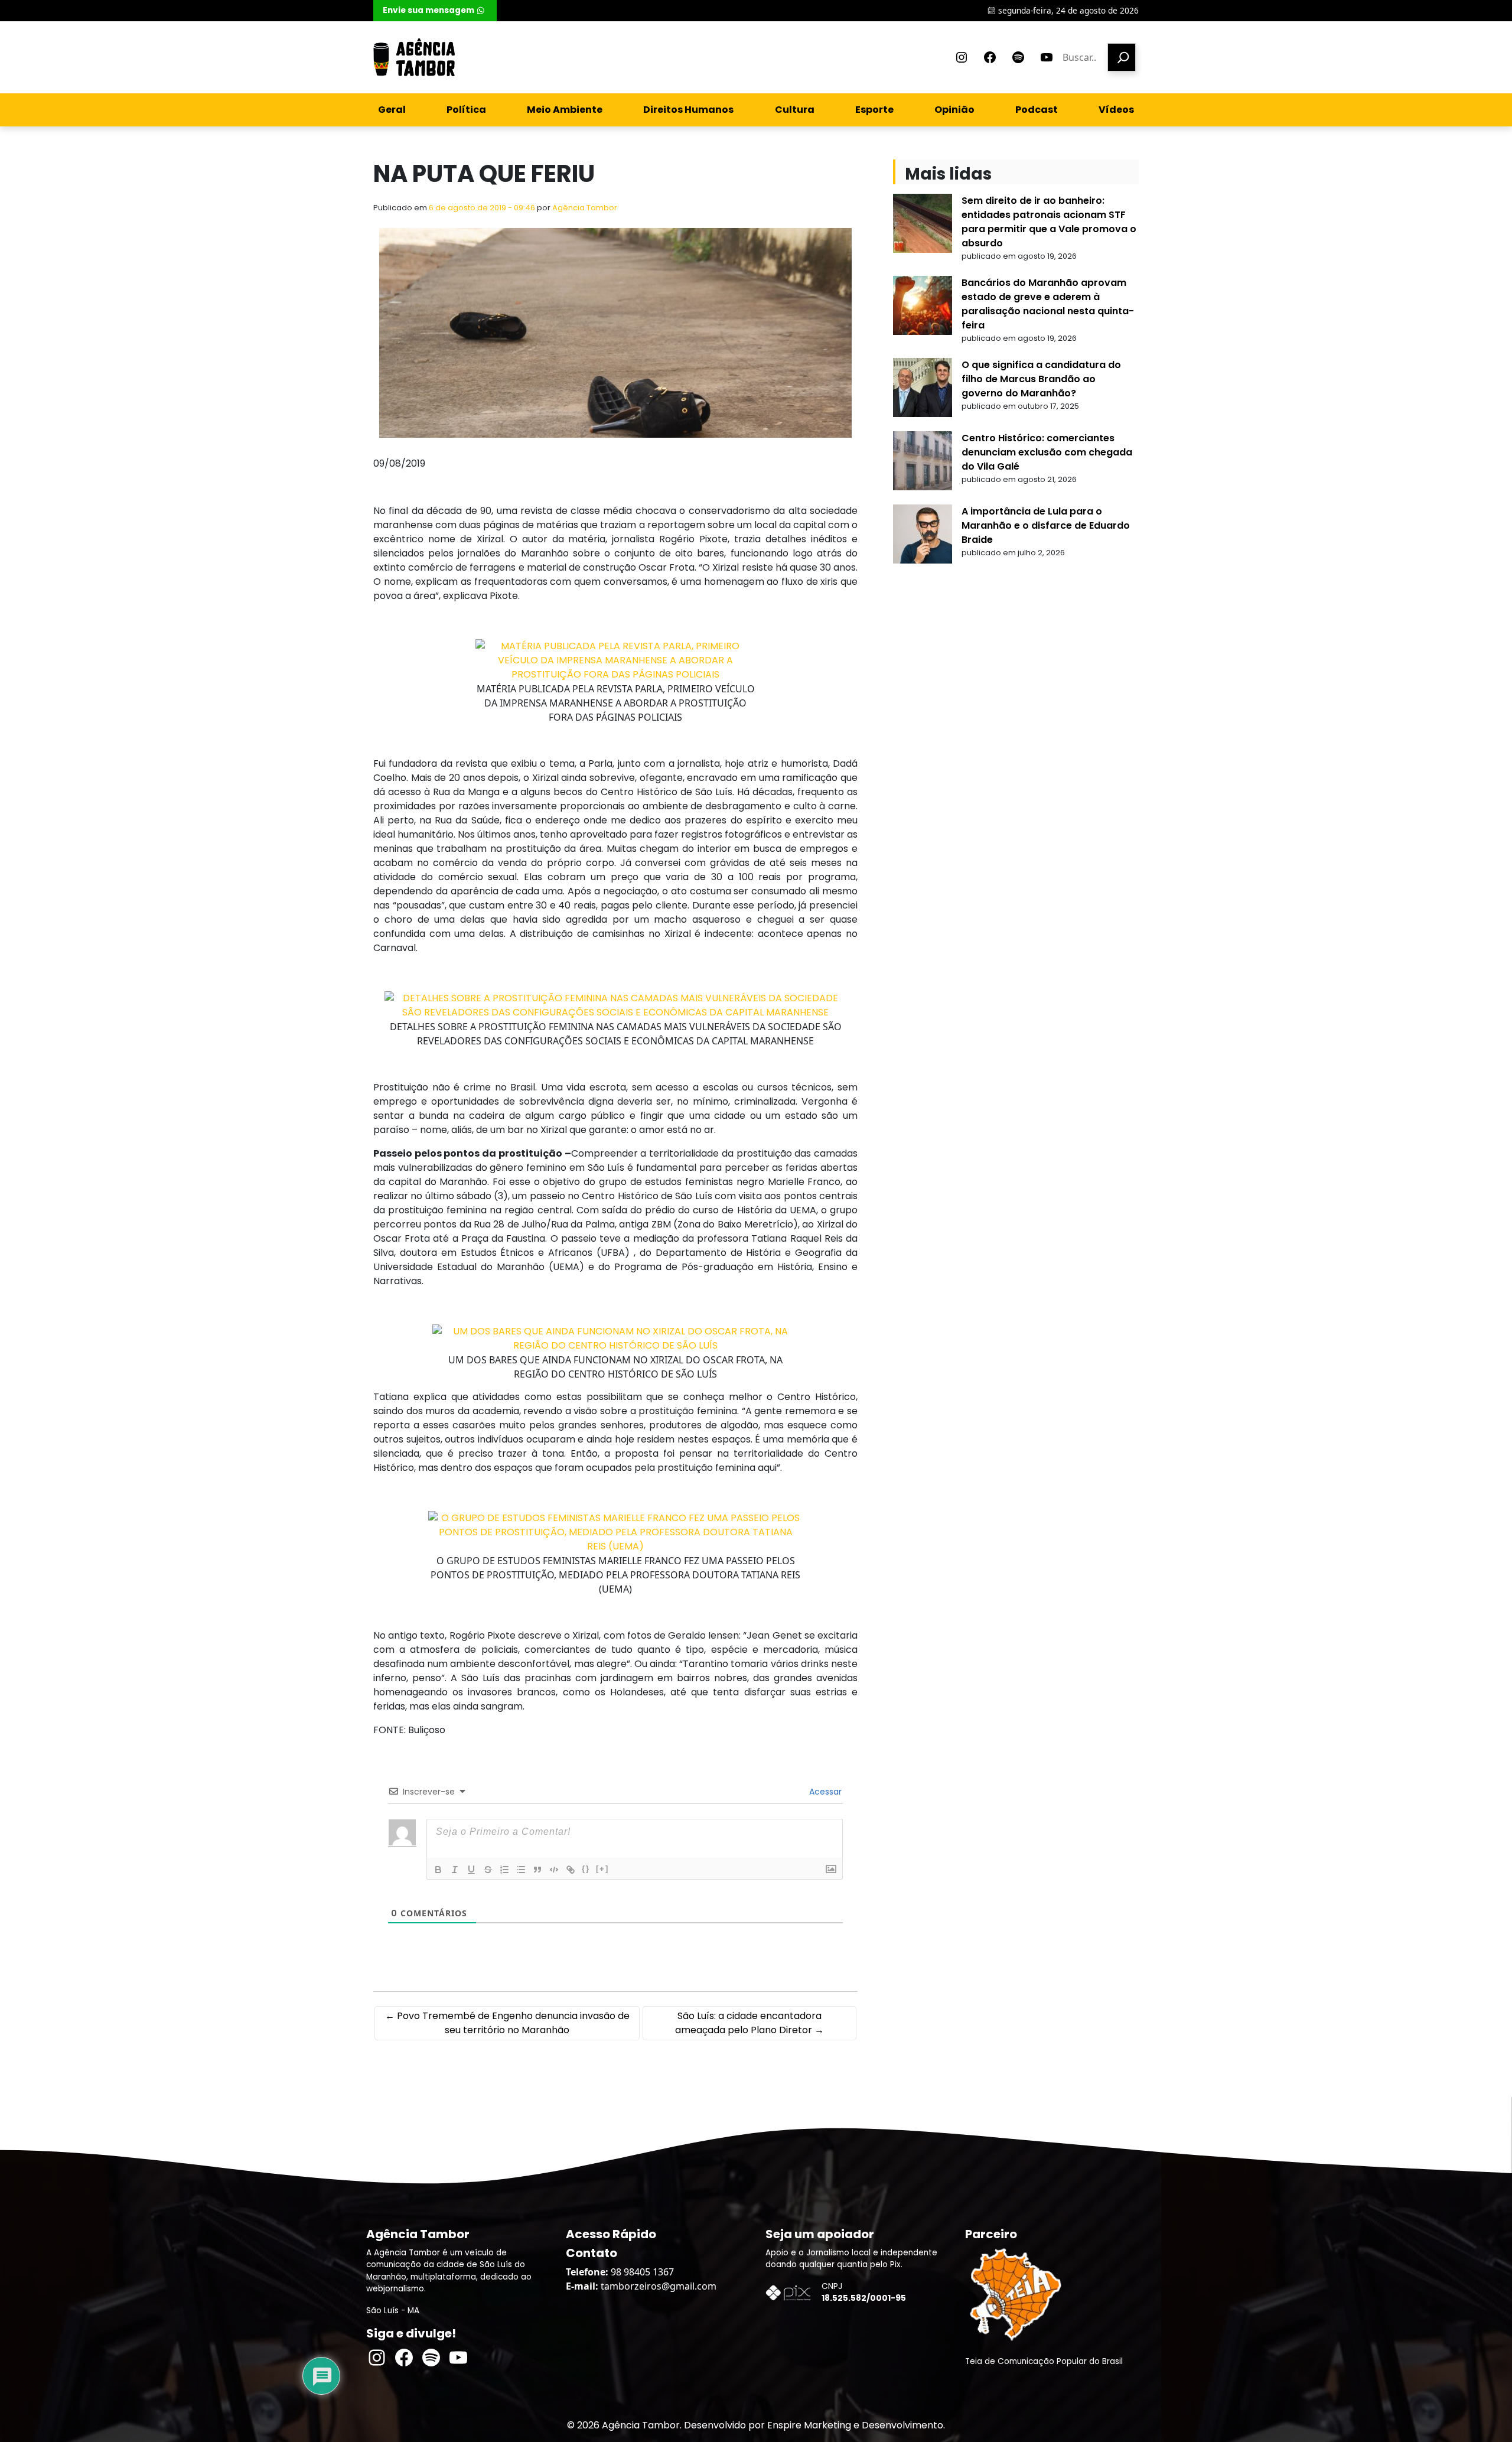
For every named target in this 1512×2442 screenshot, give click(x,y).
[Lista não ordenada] (521, 1870)
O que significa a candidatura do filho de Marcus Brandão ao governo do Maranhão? (1041, 379)
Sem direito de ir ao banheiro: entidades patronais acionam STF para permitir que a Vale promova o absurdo (1049, 222)
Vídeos (1116, 110)
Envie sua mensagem (428, 10)
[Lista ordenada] (504, 1870)
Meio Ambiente (565, 110)
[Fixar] (488, 1870)
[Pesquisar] (1122, 57)
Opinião (954, 110)
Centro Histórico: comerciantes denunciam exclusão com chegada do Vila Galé (1047, 452)
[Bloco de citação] (537, 1870)
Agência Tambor (585, 208)
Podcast (1037, 110)
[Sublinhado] (471, 1870)
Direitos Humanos (688, 110)
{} (586, 1869)
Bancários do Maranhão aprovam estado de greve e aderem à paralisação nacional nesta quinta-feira (1048, 304)
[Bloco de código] (554, 1870)
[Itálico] (455, 1870)
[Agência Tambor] (414, 57)
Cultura (795, 110)
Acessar (824, 1792)
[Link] (571, 1870)
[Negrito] (438, 1870)
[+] (602, 1869)
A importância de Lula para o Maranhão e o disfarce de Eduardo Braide (1046, 525)
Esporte (874, 110)
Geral (392, 110)
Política (466, 110)
